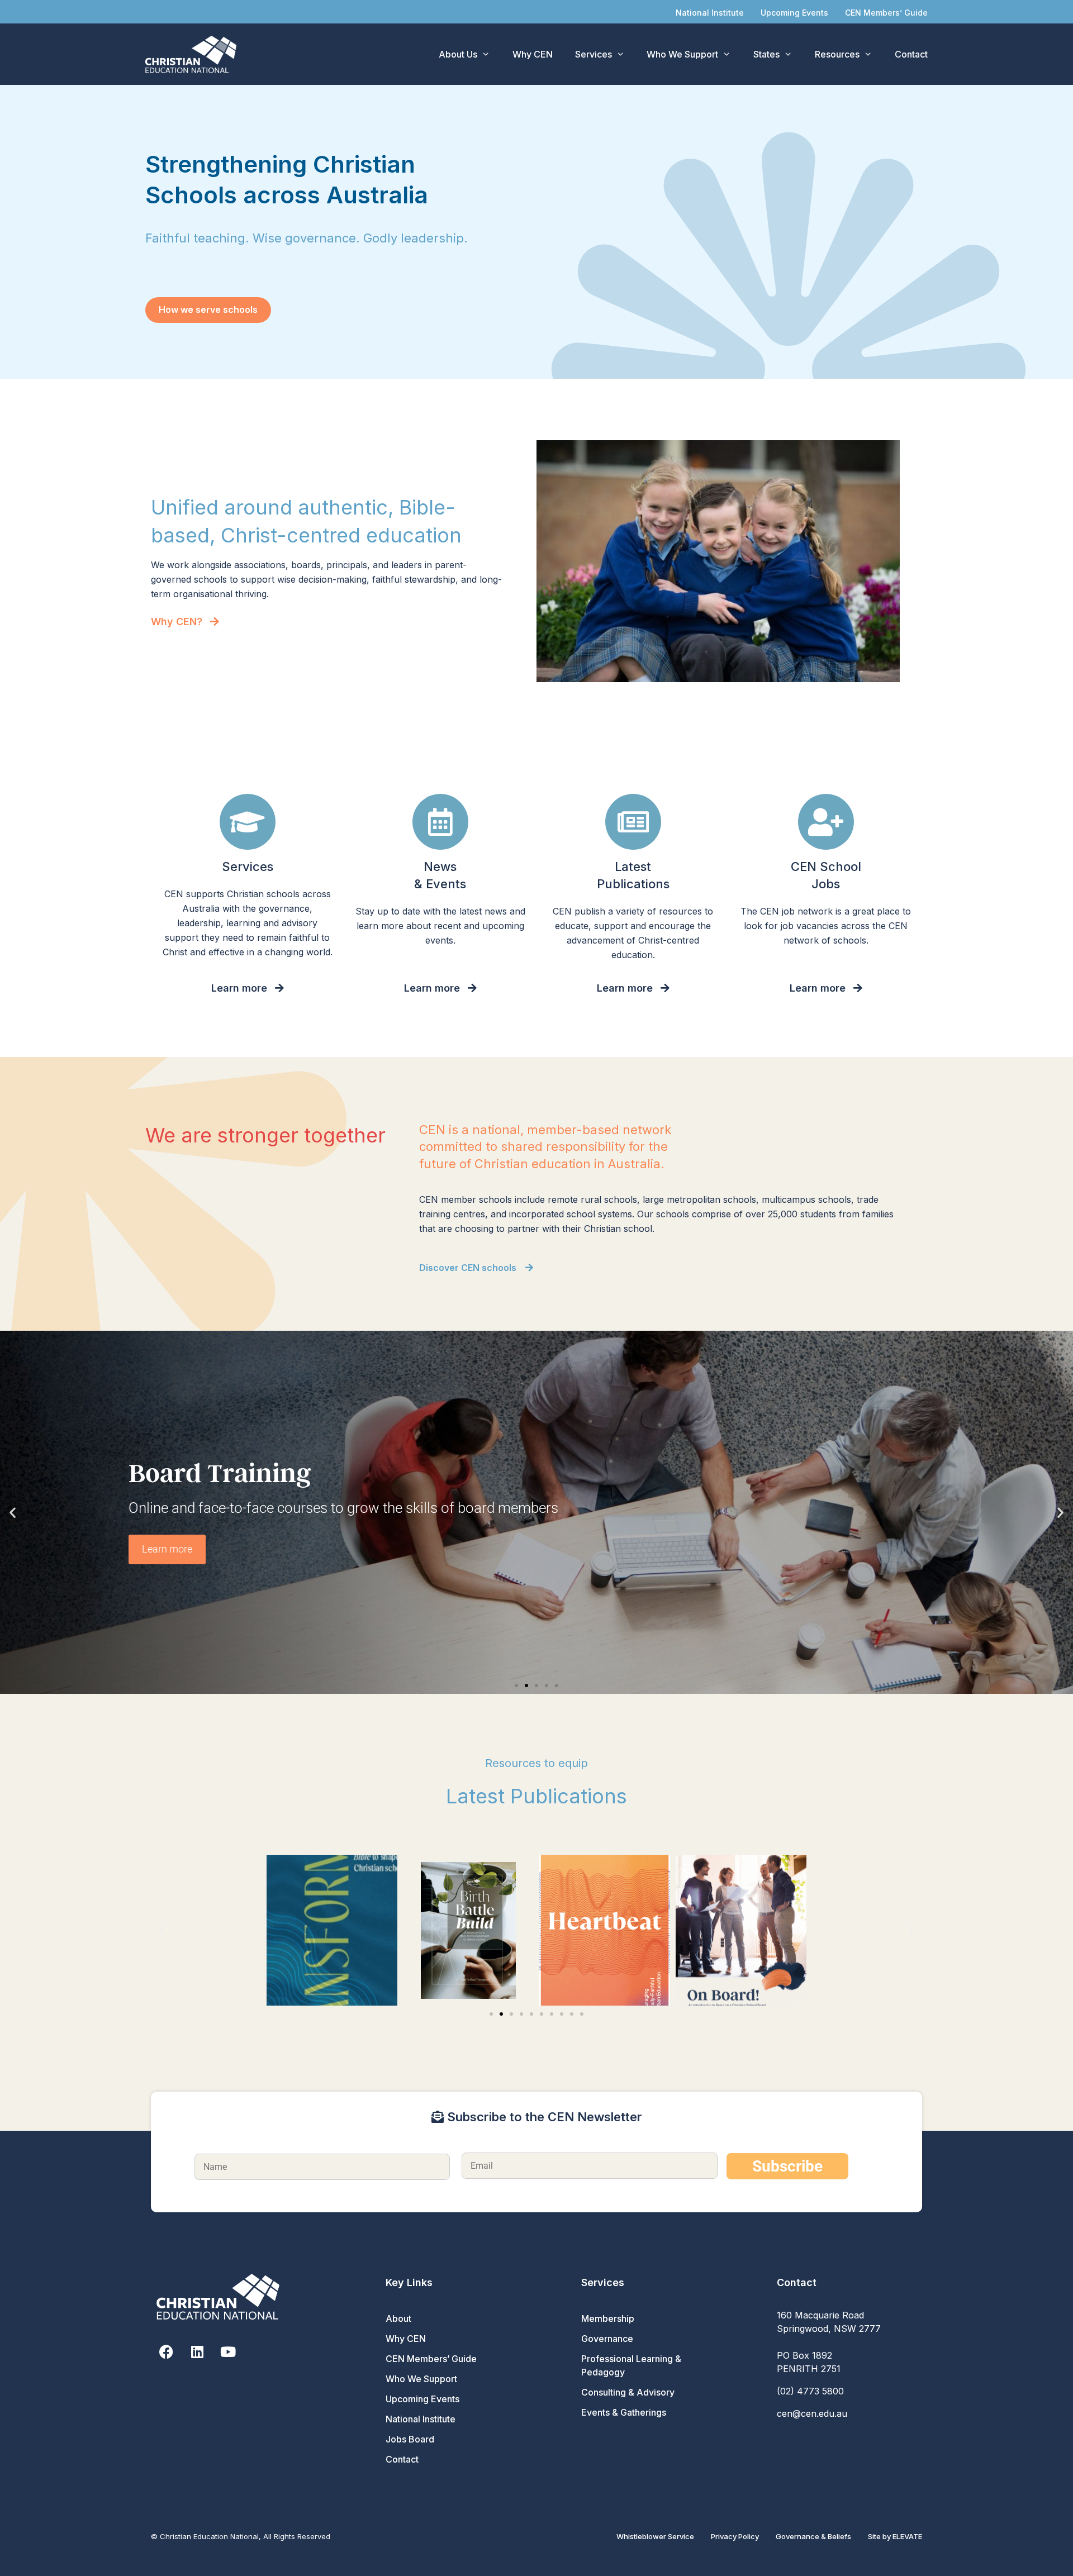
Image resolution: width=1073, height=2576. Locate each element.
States (766, 54)
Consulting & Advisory (628, 2392)
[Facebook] (166, 2352)
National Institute (710, 13)
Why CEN (533, 54)
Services (594, 54)
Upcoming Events (794, 13)
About (398, 2318)
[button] (13, 1512)
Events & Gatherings (624, 2412)
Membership (608, 2318)
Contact (911, 54)
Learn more (167, 1549)
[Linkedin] (197, 2352)
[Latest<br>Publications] (633, 822)
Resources (837, 54)
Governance (607, 2339)
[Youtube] (228, 2352)
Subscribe (787, 2166)
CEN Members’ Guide (886, 13)
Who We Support (682, 54)
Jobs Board (410, 2439)
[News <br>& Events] (440, 822)
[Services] (248, 822)
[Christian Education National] (194, 54)
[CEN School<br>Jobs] (826, 822)
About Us (458, 54)
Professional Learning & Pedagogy (631, 2365)
